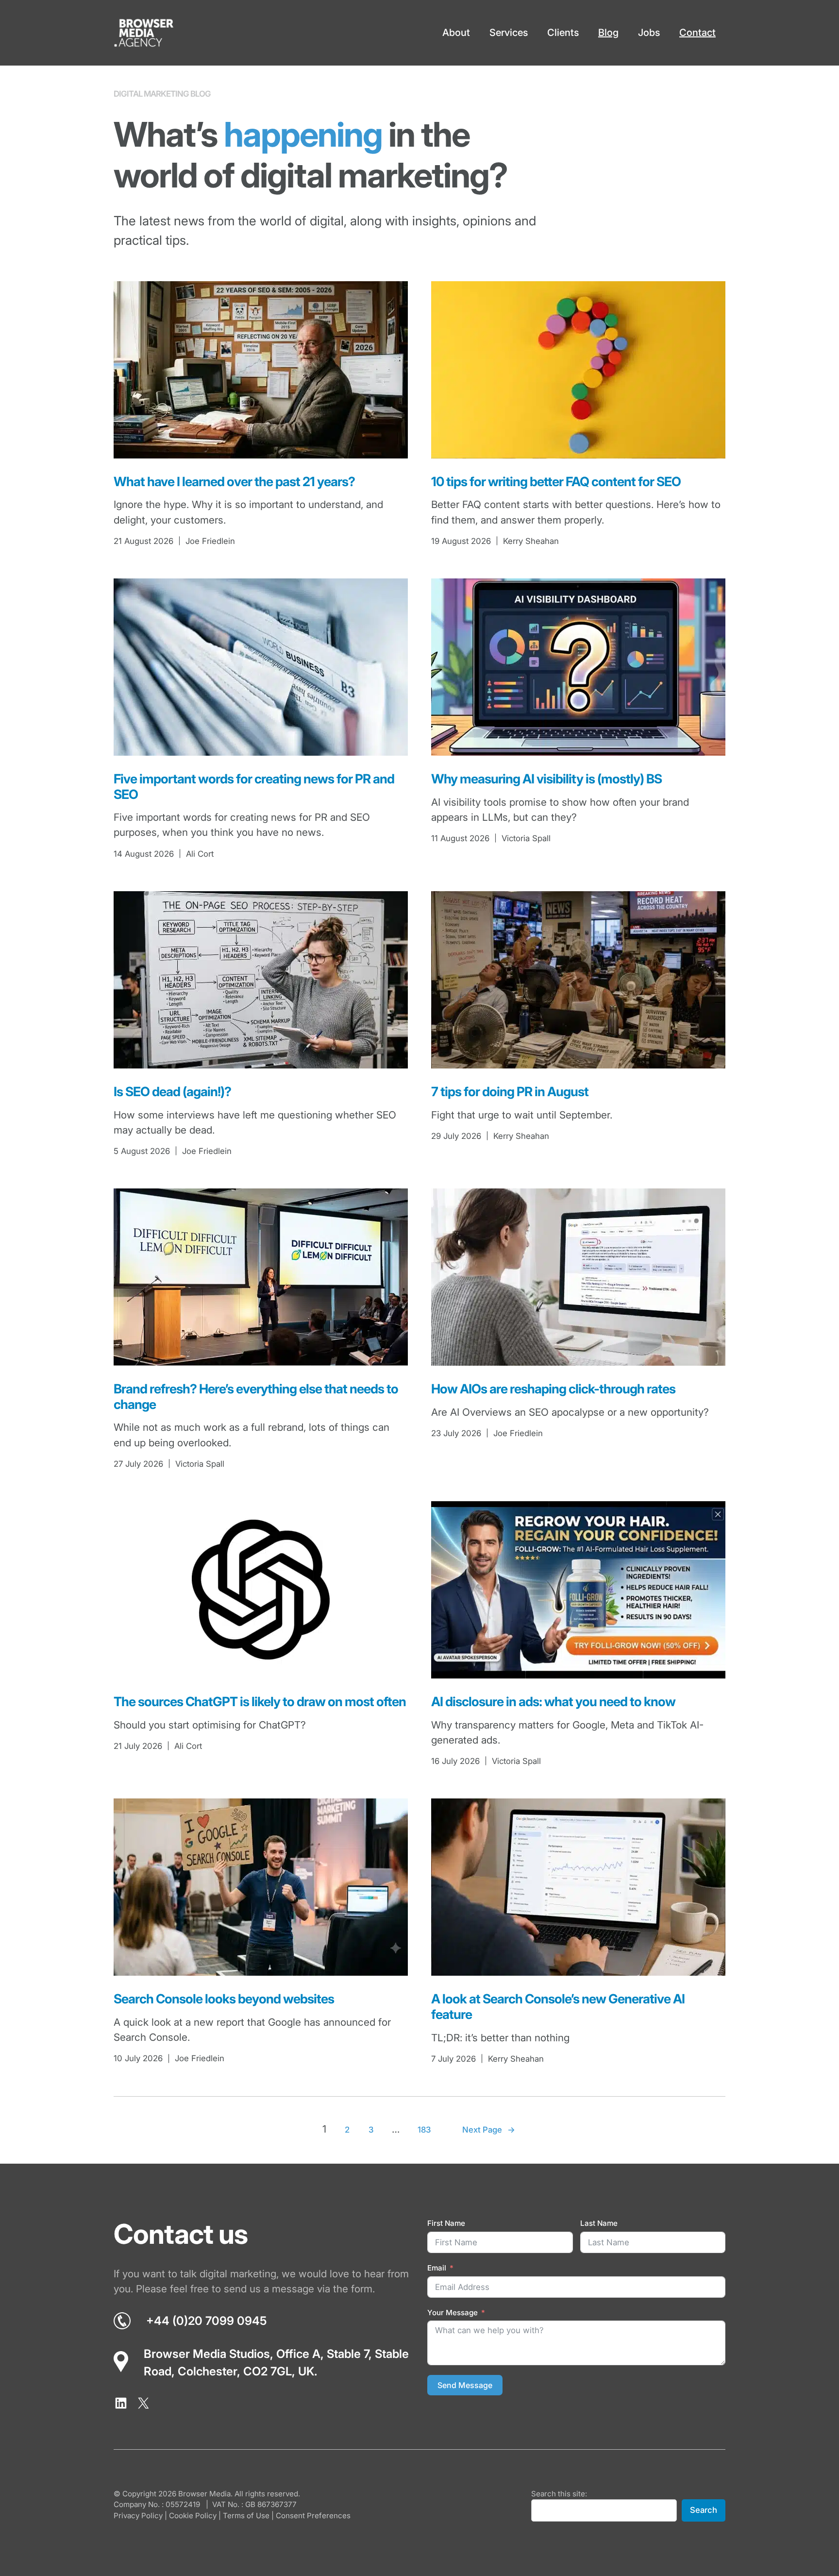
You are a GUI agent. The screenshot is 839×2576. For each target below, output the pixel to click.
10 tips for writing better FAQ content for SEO (556, 482)
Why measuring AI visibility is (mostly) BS (546, 779)
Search (704, 2510)
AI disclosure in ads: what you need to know (553, 1702)
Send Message (465, 2385)
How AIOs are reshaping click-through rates (553, 1389)
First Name (446, 2223)
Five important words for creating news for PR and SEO (254, 787)
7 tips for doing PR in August (510, 1092)
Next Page (489, 2130)
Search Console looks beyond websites (224, 1999)
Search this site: (559, 2494)
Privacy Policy (138, 2516)
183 (424, 2130)
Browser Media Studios (207, 2354)
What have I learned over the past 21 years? (234, 482)
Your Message (453, 2313)
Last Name (599, 2223)
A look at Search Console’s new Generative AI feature (558, 2007)
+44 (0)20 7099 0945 (206, 2321)
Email (437, 2268)
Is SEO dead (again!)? (172, 1092)
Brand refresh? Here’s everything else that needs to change (256, 1397)
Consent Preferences (313, 2516)
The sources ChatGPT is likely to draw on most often (260, 1702)
